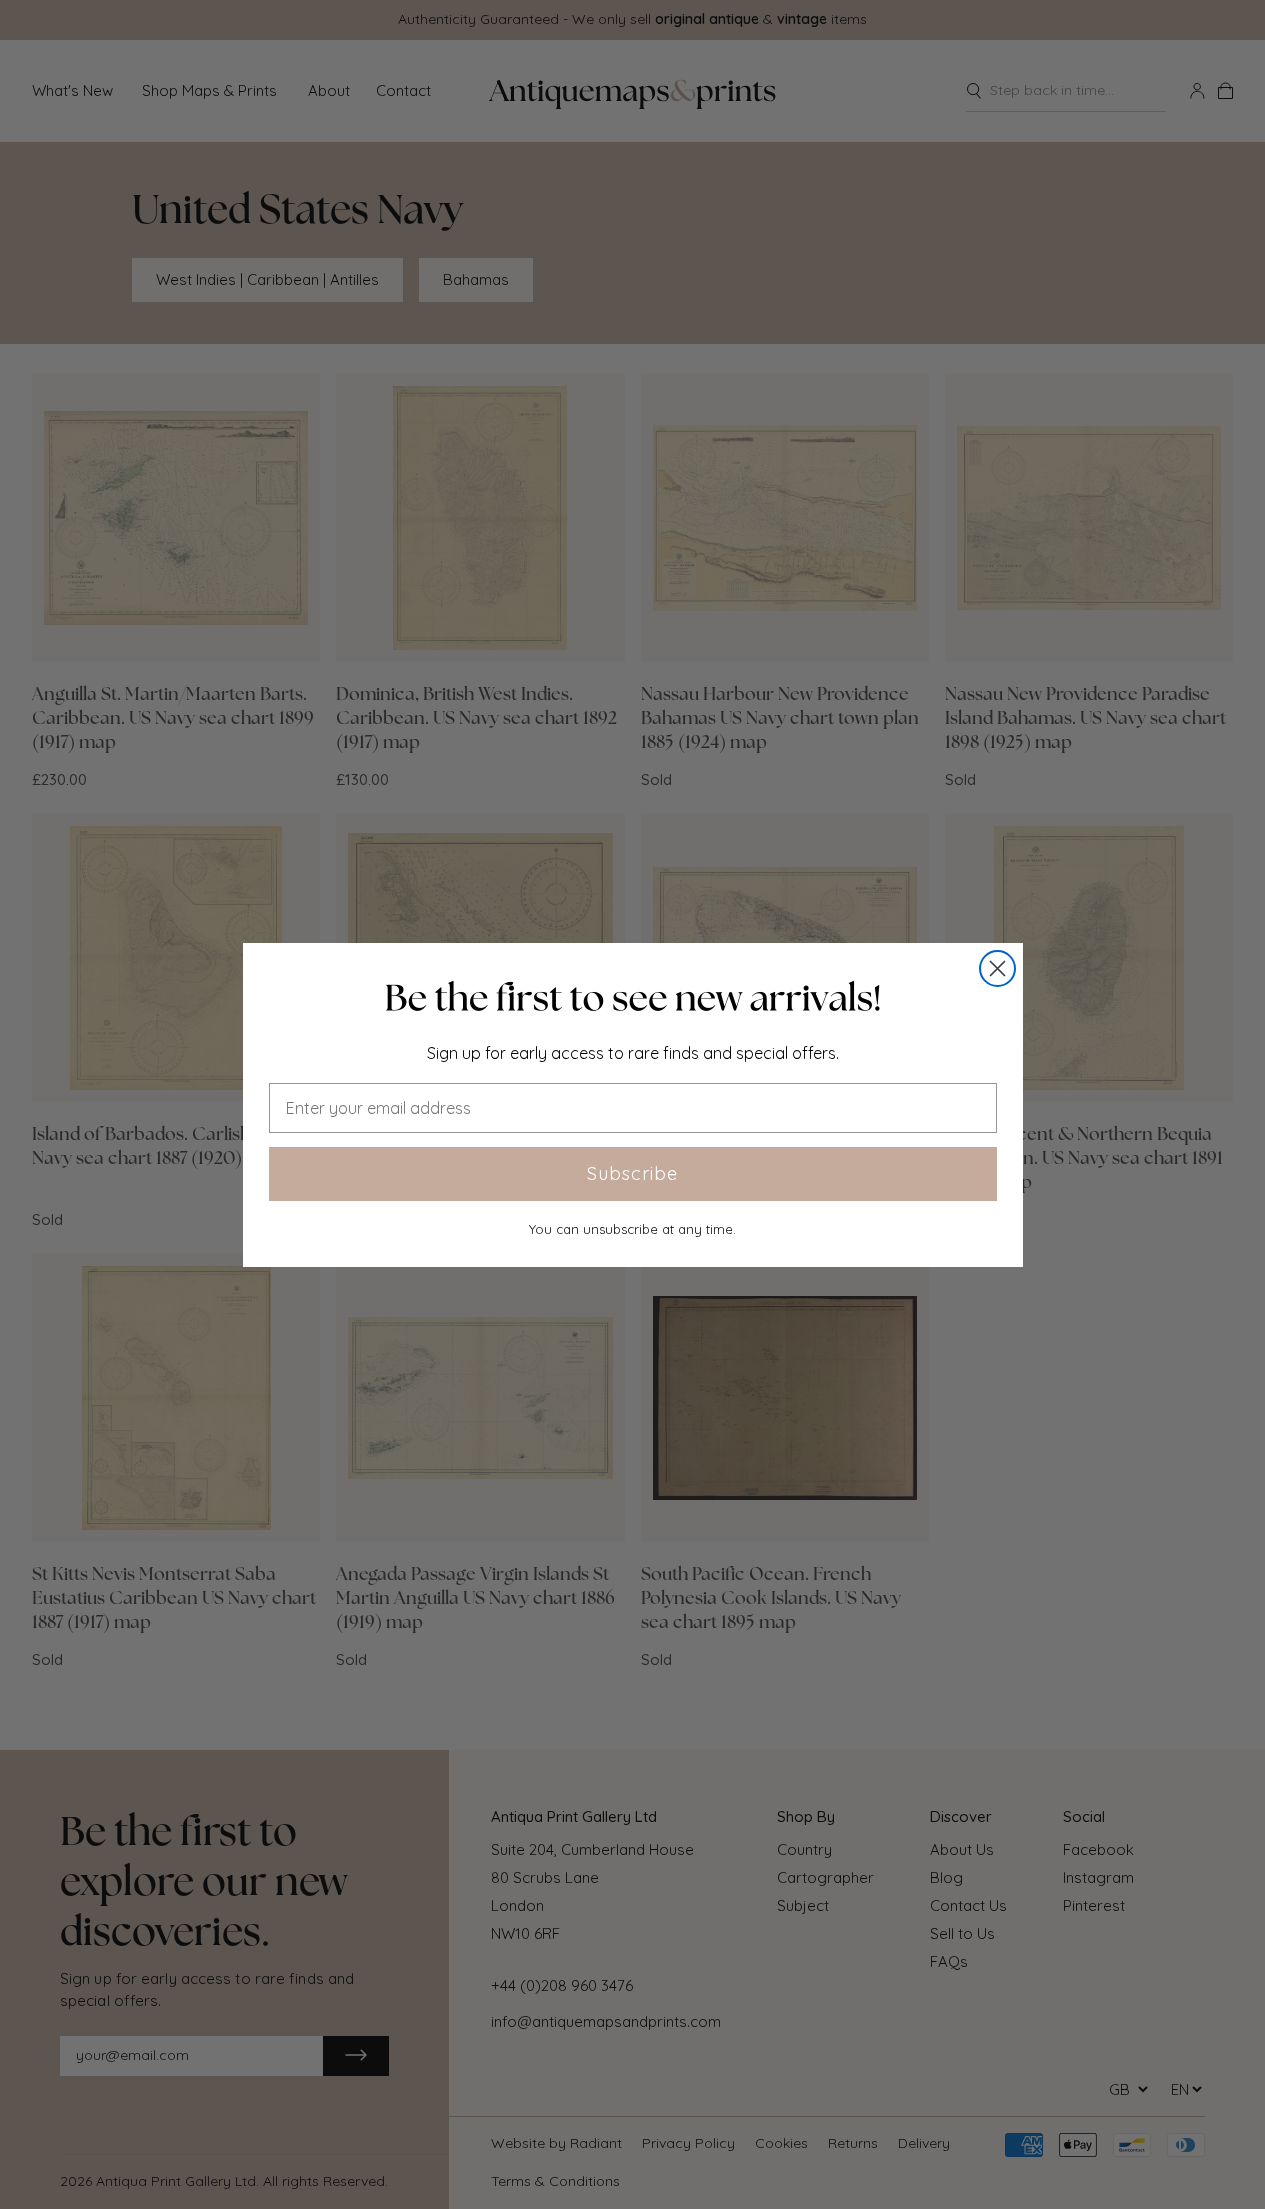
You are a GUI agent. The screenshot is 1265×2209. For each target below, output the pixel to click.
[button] (633, 998)
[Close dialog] (997, 968)
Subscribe (632, 1173)
